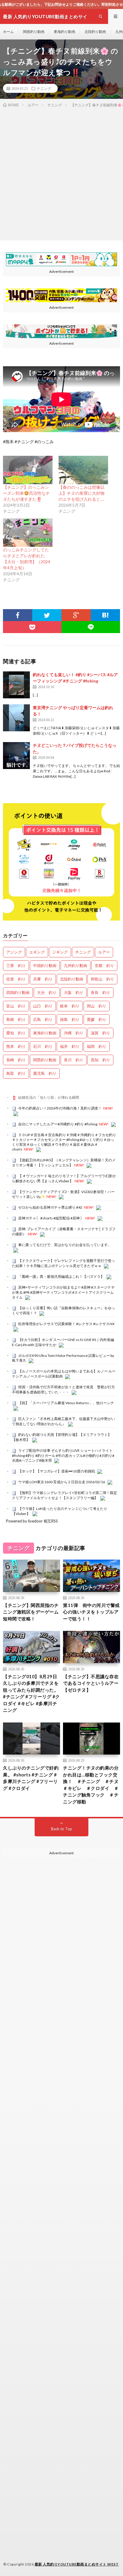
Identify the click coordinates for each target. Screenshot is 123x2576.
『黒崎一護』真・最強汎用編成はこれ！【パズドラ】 (61, 1276)
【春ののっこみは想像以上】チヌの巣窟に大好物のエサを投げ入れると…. (82, 493)
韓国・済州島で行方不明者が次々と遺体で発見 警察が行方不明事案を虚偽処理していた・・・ (63, 1390)
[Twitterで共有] (47, 615)
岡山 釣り (97, 1006)
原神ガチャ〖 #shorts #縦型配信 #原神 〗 (51, 1218)
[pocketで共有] (32, 627)
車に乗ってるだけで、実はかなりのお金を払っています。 (65, 1245)
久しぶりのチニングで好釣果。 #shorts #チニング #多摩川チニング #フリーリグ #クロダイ (31, 1778)
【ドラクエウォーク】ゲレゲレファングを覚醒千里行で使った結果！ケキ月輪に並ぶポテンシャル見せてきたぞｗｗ (63, 1263)
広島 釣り (43, 1019)
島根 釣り (16, 1019)
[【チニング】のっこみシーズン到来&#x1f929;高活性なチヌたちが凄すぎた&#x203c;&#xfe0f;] (28, 470)
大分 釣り (47, 992)
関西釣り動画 (34, 32)
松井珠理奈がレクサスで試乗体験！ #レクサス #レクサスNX (66, 1324)
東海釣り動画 (64, 32)
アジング (14, 952)
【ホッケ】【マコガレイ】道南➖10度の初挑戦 (57, 1471)
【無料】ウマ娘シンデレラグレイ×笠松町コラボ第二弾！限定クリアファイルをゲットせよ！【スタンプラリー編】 (64, 1495)
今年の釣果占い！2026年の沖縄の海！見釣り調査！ (60, 1108)
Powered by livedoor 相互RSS (32, 1521)
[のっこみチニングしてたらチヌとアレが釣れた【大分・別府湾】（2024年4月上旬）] (28, 533)
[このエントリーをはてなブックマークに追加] (105, 615)
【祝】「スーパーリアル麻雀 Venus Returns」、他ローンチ (66, 1403)
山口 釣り (43, 1006)
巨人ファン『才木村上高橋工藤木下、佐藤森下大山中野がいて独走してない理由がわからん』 (63, 1421)
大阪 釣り (74, 992)
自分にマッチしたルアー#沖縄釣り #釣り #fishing (58, 1124)
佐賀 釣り (16, 979)
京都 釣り (104, 965)
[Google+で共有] (76, 615)
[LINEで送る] (91, 627)
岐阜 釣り (70, 1006)
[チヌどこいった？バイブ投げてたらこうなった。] (16, 756)
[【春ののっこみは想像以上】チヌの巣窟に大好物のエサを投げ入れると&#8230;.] (83, 470)
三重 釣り (16, 965)
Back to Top (62, 1829)
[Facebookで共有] (18, 615)
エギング (37, 952)
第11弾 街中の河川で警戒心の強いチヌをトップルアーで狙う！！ (91, 1612)
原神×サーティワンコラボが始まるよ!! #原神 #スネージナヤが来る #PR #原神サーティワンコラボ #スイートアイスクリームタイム (63, 1292)
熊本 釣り (16, 1046)
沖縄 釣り (74, 1033)
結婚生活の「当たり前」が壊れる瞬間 (49, 1097)
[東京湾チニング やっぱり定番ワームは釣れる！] (16, 718)
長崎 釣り (16, 1060)
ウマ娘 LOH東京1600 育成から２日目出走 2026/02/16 (62, 1482)
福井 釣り (70, 1046)
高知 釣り (100, 1060)
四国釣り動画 (18, 992)
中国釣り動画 (45, 965)
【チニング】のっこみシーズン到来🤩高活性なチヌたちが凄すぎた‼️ (26, 493)
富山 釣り (16, 1006)
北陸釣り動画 (95, 32)
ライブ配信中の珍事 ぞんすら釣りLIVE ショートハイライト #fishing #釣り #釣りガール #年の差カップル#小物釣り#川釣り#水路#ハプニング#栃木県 (63, 1455)
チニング (44, 88)
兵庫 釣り (43, 979)
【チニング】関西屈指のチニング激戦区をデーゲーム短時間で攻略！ (31, 1612)
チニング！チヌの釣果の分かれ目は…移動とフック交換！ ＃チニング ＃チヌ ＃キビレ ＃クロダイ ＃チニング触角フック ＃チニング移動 (92, 1785)
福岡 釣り (97, 1046)
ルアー (104, 952)
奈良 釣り (100, 992)
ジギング (60, 952)
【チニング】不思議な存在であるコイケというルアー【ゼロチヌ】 (91, 1683)
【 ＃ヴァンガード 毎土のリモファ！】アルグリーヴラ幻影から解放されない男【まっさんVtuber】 (64, 1178)
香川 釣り (74, 1060)
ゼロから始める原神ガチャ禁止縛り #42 (50, 1207)
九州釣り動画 (76, 965)
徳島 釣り (70, 1019)
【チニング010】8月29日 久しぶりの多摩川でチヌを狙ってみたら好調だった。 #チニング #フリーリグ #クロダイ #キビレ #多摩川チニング (31, 1693)
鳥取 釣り (16, 1073)
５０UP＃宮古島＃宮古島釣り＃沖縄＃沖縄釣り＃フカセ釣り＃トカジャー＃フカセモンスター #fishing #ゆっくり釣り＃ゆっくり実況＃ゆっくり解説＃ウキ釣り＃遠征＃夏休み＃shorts (64, 1142)
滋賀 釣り (100, 1033)
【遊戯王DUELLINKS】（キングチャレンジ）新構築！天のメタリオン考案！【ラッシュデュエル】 (64, 1163)
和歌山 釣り (102, 979)
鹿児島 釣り (45, 1073)
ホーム (8, 32)
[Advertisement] (61, 173)
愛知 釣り (16, 1033)
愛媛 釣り (97, 1019)
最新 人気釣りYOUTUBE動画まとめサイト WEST (77, 2564)
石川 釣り (43, 1046)
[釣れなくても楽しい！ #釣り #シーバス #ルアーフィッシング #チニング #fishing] (16, 685)
